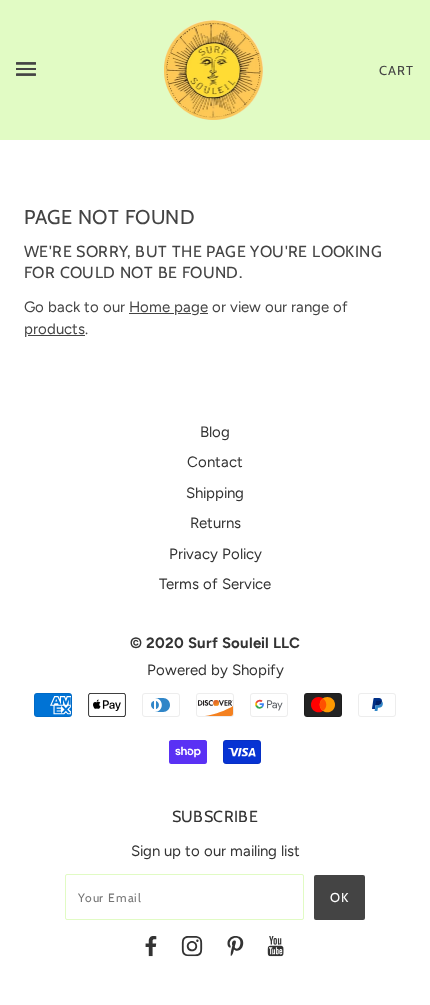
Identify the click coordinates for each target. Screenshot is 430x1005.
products (54, 329)
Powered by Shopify (215, 670)
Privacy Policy (215, 554)
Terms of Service (215, 584)
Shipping (215, 493)
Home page (168, 307)
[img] (151, 949)
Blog (215, 432)
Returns (215, 523)
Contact (215, 462)
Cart (396, 70)
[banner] (214, 69)
